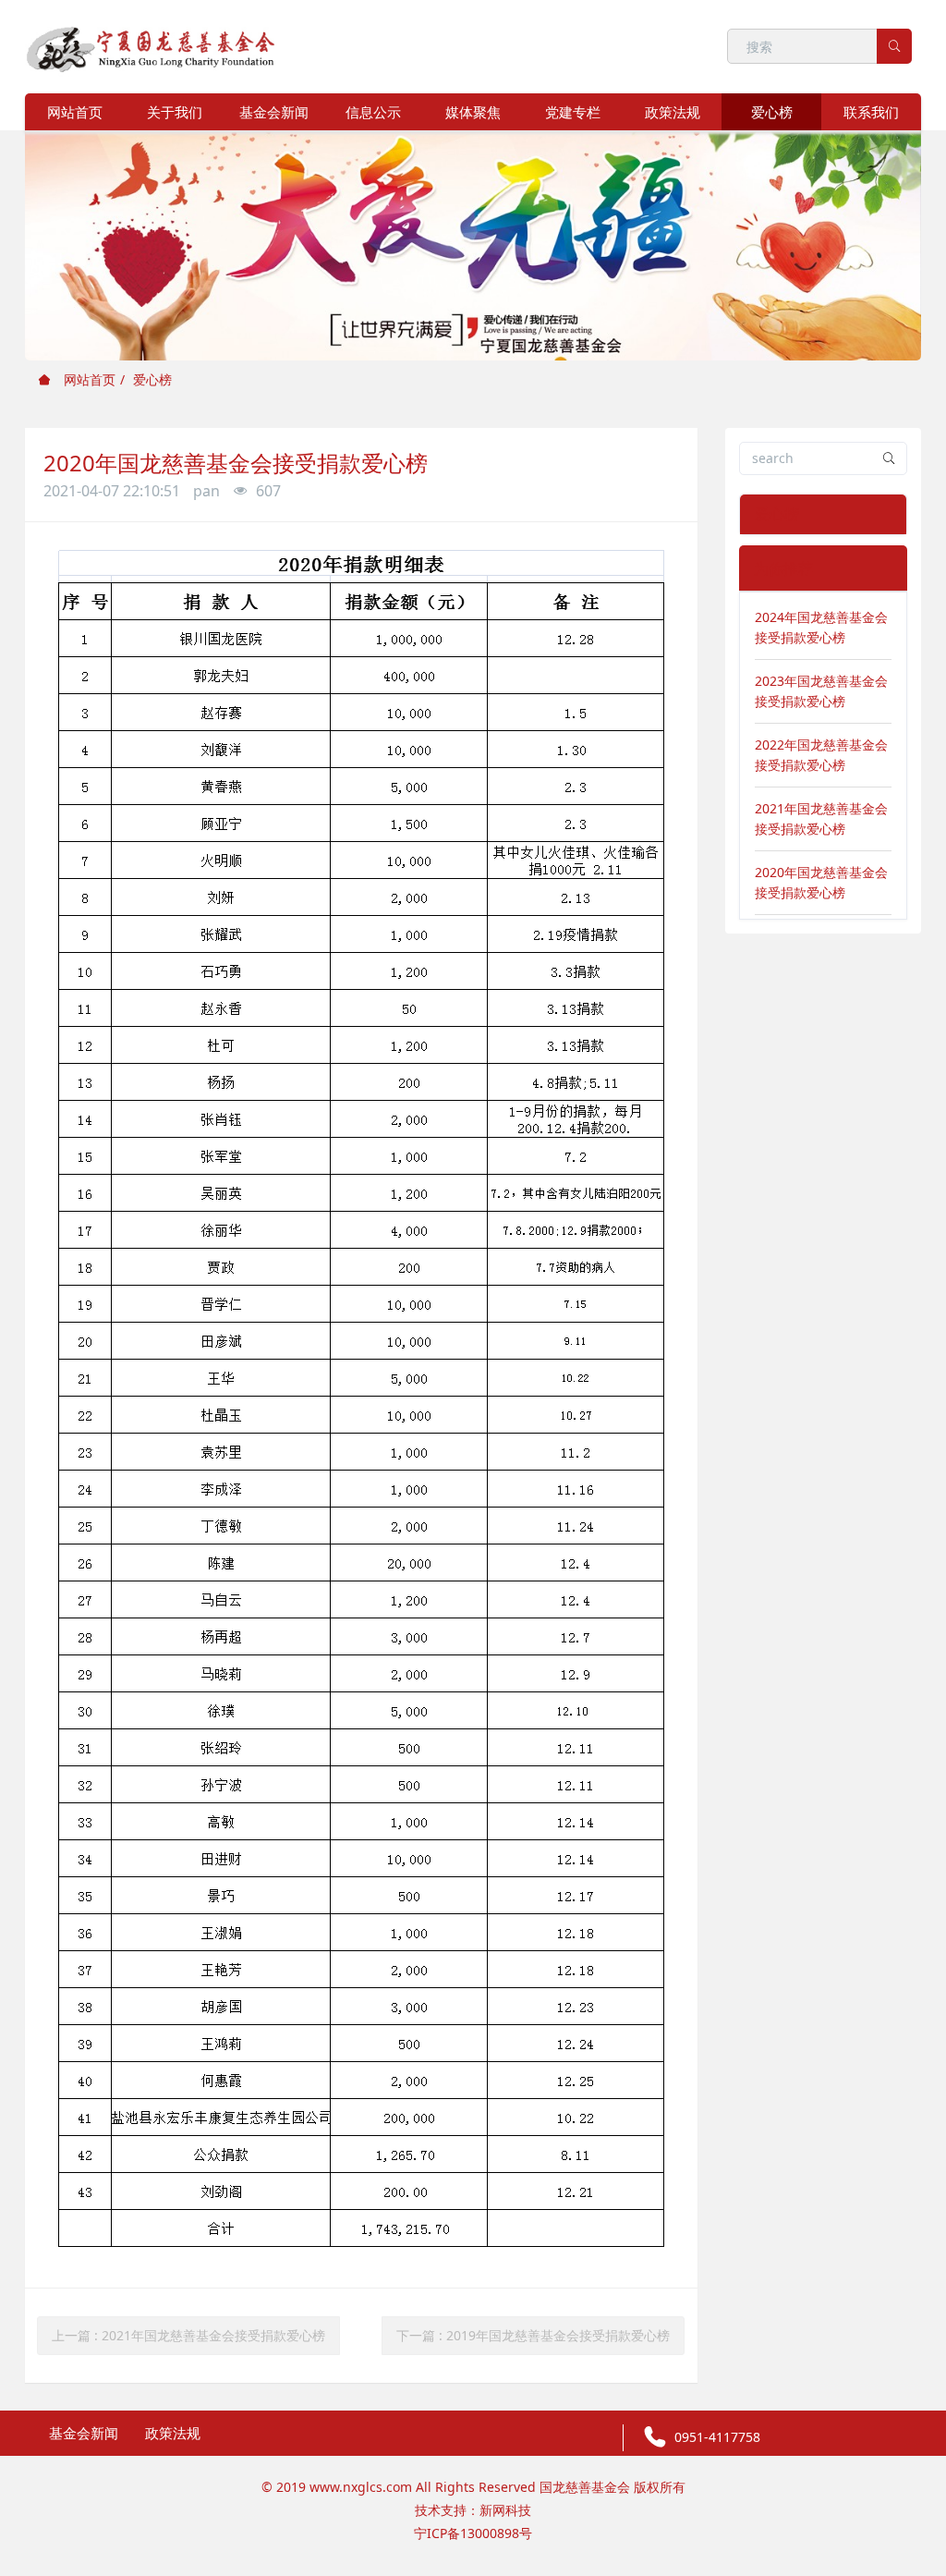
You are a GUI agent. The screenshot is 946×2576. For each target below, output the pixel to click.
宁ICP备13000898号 (473, 2533)
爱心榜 (152, 379)
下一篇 (533, 2335)
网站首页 (75, 112)
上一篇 (188, 2335)
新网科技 (505, 2510)
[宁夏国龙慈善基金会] (151, 46)
